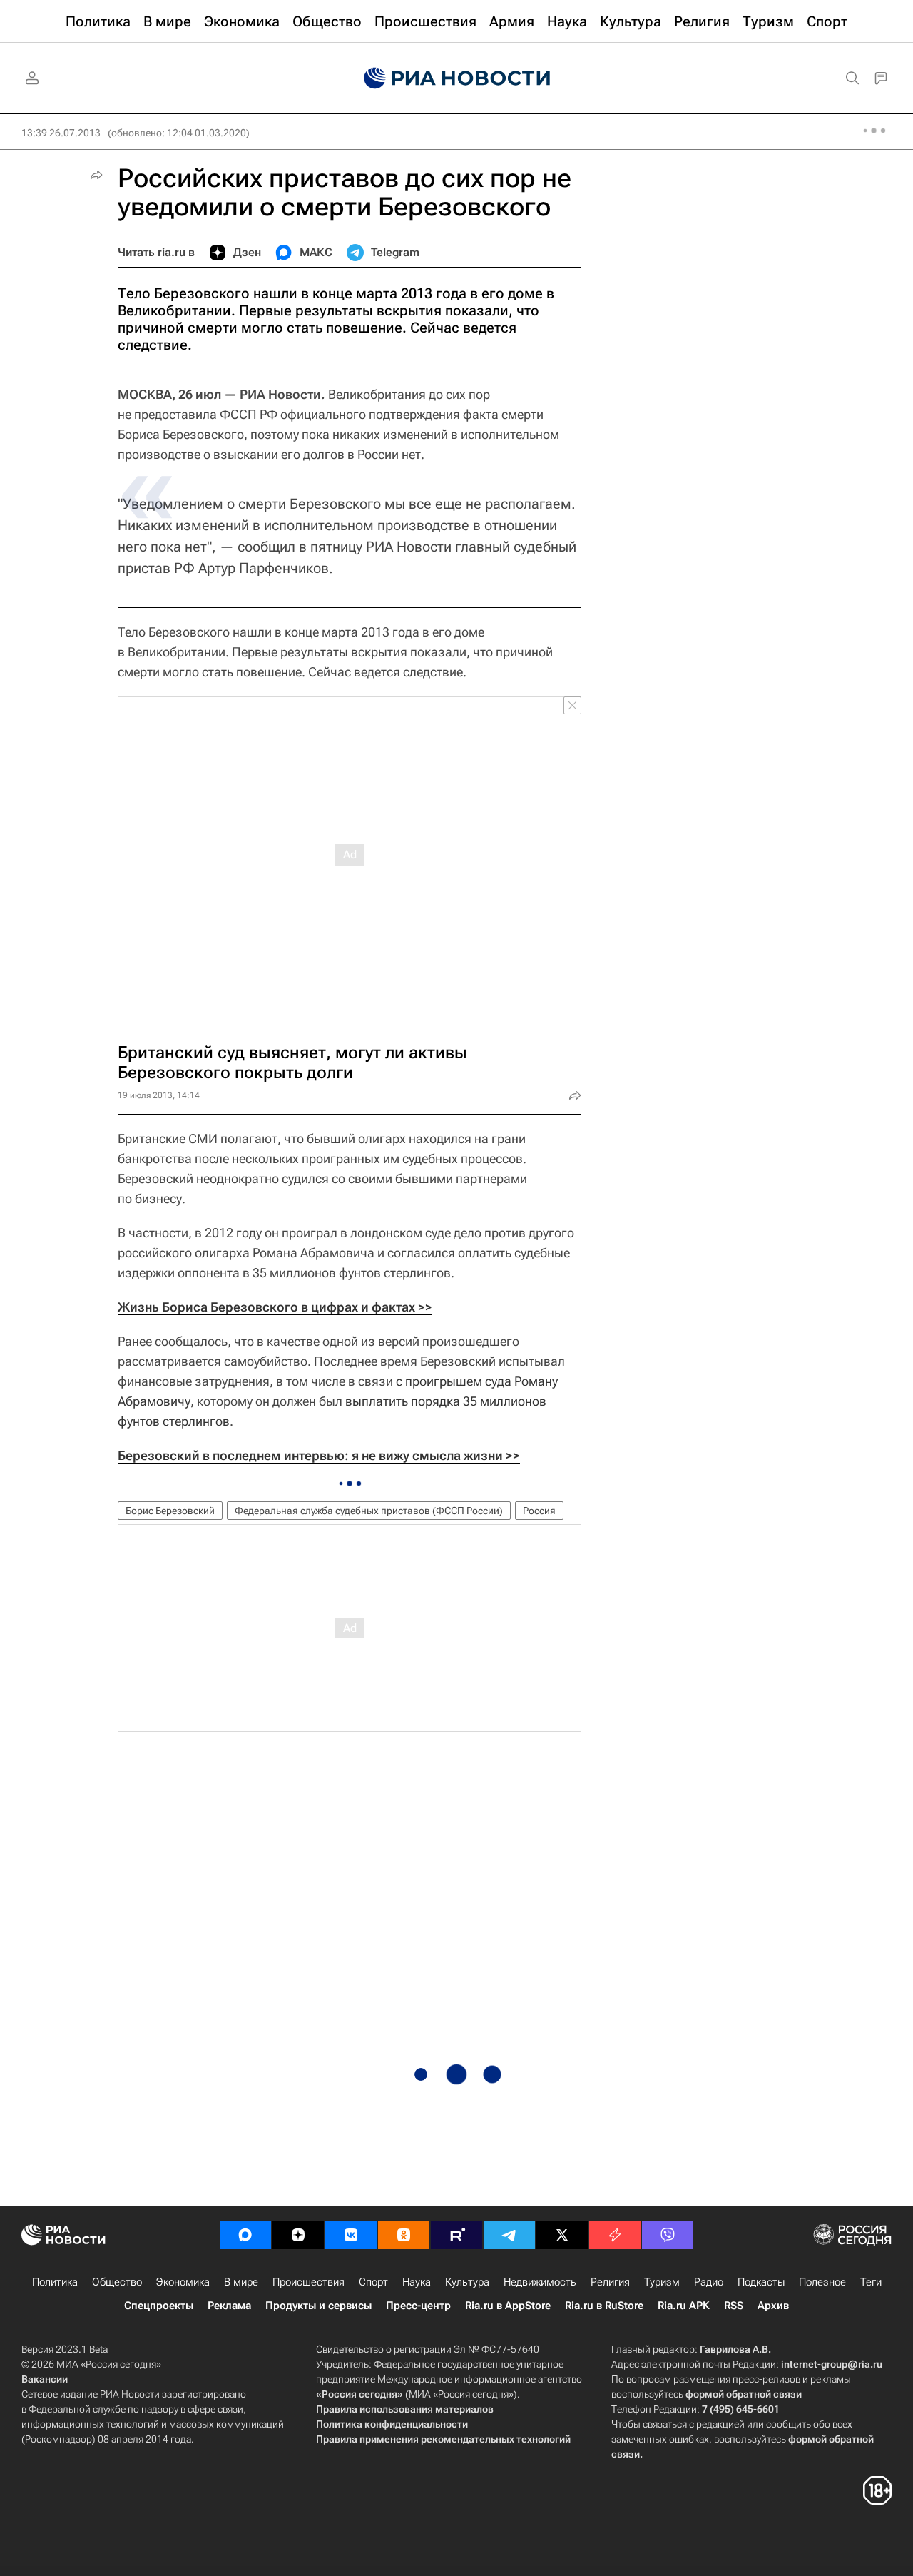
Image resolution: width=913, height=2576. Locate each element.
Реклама (229, 2306)
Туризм (662, 2282)
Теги (871, 2282)
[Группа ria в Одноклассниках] (404, 2235)
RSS (734, 2306)
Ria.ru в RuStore (604, 2306)
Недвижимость (540, 2282)
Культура (467, 2282)
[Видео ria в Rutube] (456, 2235)
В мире (241, 2282)
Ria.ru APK (684, 2306)
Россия (539, 1511)
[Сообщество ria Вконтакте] (351, 2235)
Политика (55, 2282)
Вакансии (45, 2379)
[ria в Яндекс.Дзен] (298, 2235)
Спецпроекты (159, 2306)
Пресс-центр (418, 2306)
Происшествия (308, 2282)
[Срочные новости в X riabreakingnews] (615, 2235)
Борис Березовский (170, 1511)
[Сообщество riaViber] (668, 2235)
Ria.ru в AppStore (508, 2306)
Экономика (183, 2282)
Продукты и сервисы (318, 2306)
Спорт (373, 2282)
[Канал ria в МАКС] (245, 2235)
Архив (773, 2306)
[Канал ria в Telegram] (509, 2235)
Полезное (822, 2282)
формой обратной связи (744, 2394)
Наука (417, 2282)
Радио (709, 2282)
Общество (117, 2282)
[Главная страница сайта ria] (457, 78)
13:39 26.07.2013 (61, 133)
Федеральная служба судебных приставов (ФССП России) (369, 1511)
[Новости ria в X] (562, 2235)
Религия (610, 2282)
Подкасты (761, 2282)
